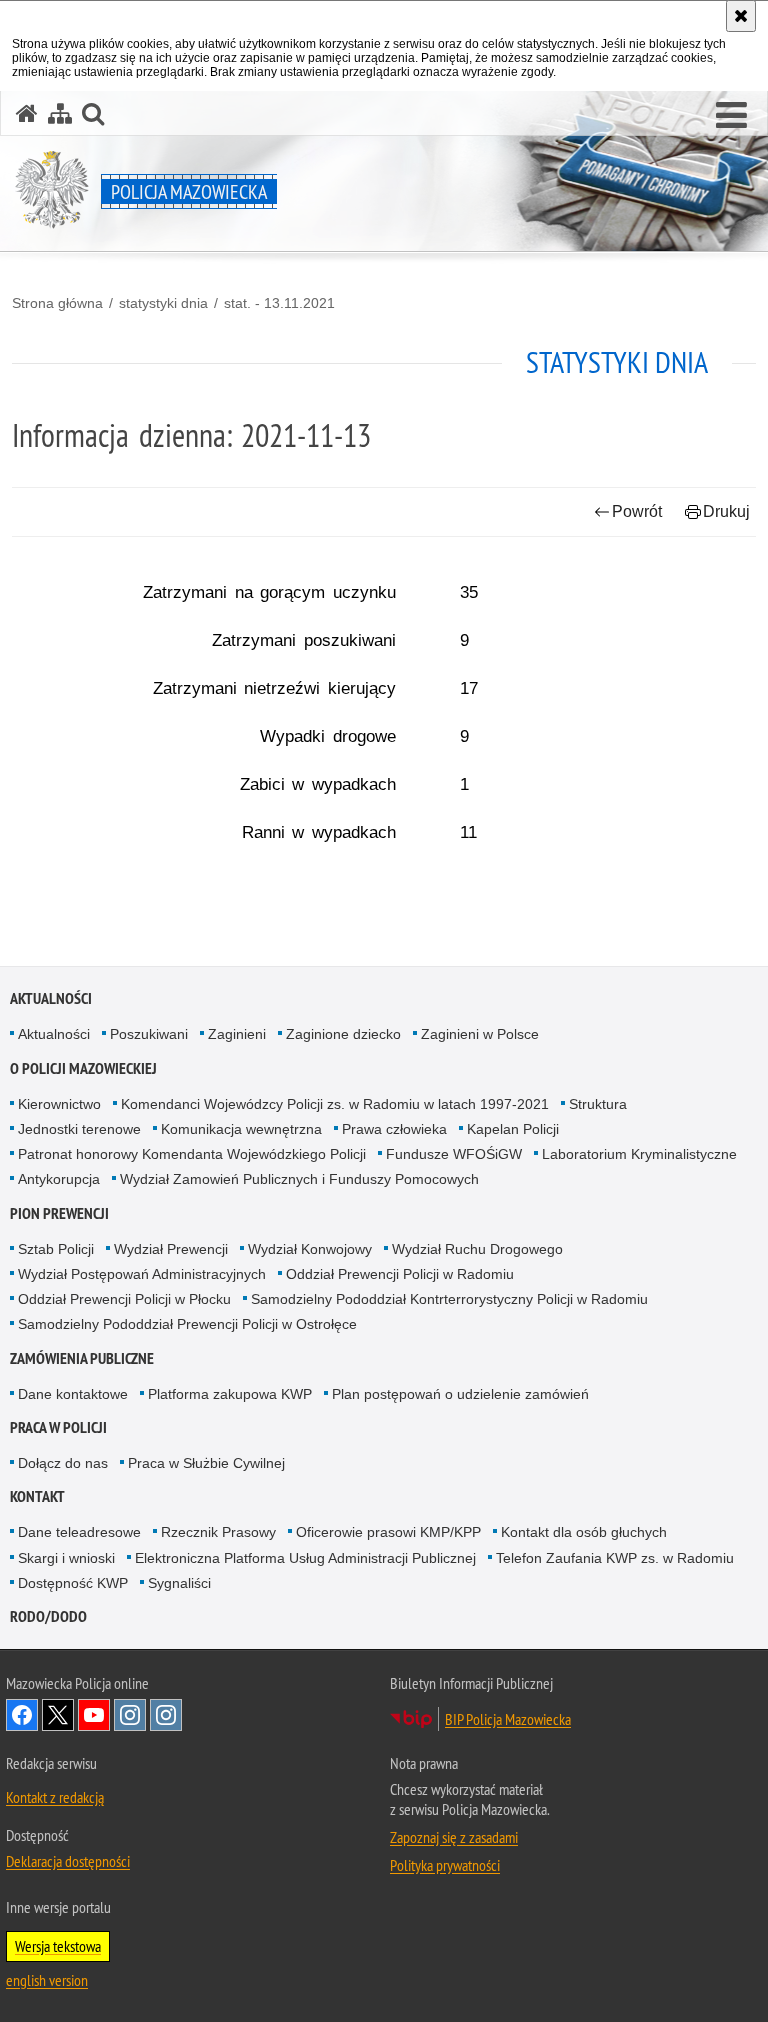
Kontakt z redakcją (55, 1797)
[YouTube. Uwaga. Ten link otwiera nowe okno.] (94, 1715)
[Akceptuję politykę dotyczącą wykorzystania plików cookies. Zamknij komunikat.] (741, 16)
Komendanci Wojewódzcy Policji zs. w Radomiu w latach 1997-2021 (335, 1104)
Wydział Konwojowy (310, 1249)
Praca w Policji (58, 1427)
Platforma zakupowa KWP (230, 1394)
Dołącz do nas (63, 1463)
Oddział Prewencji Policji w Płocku (124, 1299)
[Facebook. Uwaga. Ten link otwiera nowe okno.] (22, 1715)
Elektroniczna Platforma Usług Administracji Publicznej (305, 1558)
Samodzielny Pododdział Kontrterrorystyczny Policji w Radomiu (449, 1299)
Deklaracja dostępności (68, 1861)
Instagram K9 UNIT (130, 1715)
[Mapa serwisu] (60, 113)
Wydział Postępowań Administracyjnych (142, 1274)
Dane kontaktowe (73, 1394)
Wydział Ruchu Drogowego (477, 1249)
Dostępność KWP (73, 1583)
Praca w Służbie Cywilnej (206, 1463)
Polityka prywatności (445, 1865)
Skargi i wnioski (66, 1558)
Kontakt (37, 1496)
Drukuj (726, 511)
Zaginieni (237, 1034)
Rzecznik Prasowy (218, 1532)
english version (47, 1980)
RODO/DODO (48, 1616)
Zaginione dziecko (343, 1034)
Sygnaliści (179, 1583)
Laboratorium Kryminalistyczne (639, 1154)
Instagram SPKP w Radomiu (166, 1715)
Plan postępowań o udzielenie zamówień (460, 1394)
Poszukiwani (149, 1034)
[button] (731, 116)
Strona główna (57, 303)
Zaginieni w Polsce (480, 1034)
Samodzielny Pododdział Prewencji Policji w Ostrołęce (187, 1324)
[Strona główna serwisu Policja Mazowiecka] (27, 113)
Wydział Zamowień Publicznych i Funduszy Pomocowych (299, 1179)
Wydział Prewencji (171, 1249)
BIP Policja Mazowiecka (508, 1719)
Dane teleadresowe (79, 1532)
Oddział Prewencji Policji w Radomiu (400, 1274)
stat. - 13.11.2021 (279, 303)
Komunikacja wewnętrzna (241, 1129)
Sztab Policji (56, 1249)
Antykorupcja (59, 1179)
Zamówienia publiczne (82, 1358)
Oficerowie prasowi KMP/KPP (388, 1532)
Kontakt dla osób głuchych (584, 1532)
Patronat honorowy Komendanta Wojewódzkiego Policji (192, 1154)
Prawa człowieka (394, 1129)
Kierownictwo (59, 1104)
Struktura (598, 1104)
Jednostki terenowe (79, 1129)
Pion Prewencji (59, 1213)
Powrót (637, 511)
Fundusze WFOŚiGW (454, 1154)
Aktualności (51, 998)
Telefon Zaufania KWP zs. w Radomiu (615, 1558)
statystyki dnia (163, 303)
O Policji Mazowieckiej (83, 1068)
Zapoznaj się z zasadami (454, 1837)
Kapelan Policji (513, 1129)
